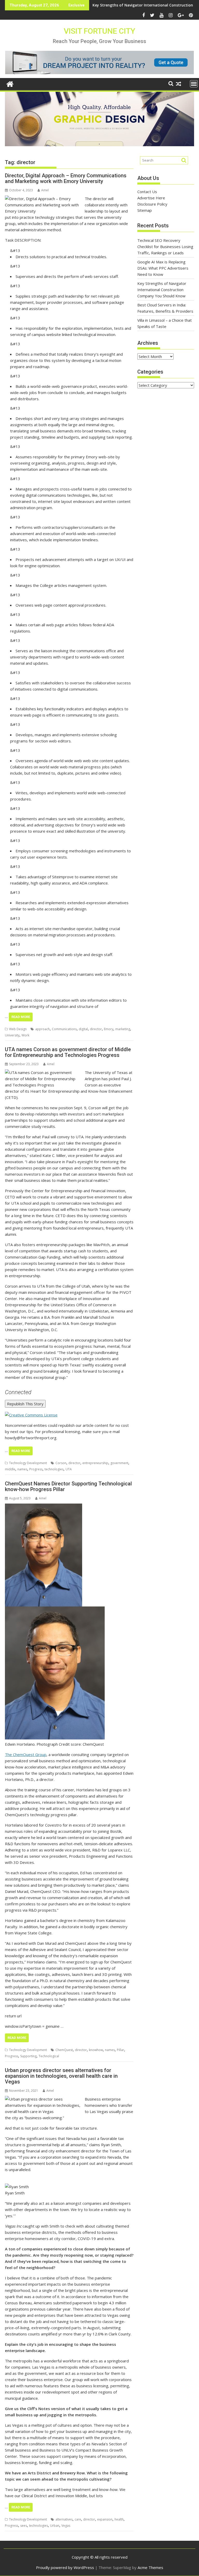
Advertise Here (151, 198)
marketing (123, 1029)
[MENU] (194, 84)
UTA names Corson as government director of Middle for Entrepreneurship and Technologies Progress (68, 1052)
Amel (45, 190)
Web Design (18, 1029)
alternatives (64, 2519)
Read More (21, 1017)
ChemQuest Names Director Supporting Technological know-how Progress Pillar (68, 1486)
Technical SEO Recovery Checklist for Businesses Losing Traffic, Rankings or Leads (165, 247)
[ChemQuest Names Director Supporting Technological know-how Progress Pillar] (44, 1507)
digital (83, 1029)
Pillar (120, 2050)
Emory (109, 1029)
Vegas (66, 2526)
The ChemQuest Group (26, 1754)
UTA (69, 1469)
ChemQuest (64, 2050)
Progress (36, 1469)
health (119, 2519)
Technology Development (28, 1463)
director (96, 1029)
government (119, 1463)
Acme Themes (150, 2567)
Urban (55, 2526)
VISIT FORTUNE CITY (99, 31)
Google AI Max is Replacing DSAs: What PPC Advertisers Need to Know (163, 268)
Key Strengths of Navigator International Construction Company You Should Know (162, 290)
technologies (54, 1469)
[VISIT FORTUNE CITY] (10, 83)
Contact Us (147, 192)
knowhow (96, 2050)
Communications (64, 1029)
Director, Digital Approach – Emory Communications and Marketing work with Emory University (66, 178)
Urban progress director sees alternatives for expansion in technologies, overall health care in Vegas (61, 2076)
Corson (61, 1463)
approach (42, 1029)
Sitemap (145, 210)
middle (10, 1469)
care (78, 2519)
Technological (49, 2056)
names (22, 1469)
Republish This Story (25, 1404)
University (12, 1035)
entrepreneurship (95, 1463)
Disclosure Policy (152, 204)
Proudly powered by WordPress (65, 2567)
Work (25, 1035)
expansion (105, 2519)
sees (24, 2526)
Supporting (28, 2056)
